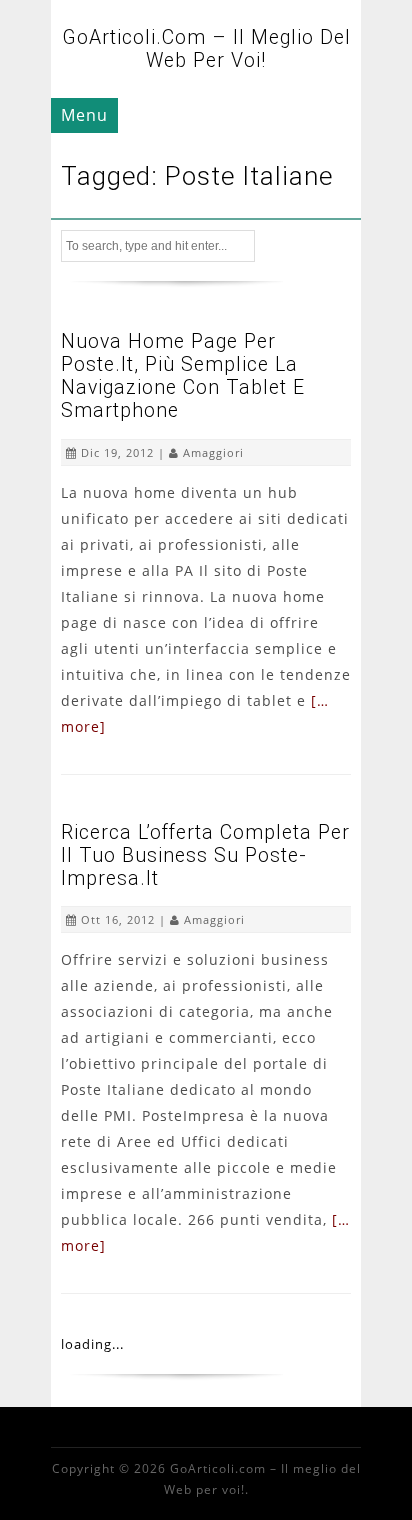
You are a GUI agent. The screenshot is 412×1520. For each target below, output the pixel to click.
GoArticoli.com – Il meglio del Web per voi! (206, 49)
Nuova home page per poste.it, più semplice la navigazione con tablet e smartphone (183, 376)
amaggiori (213, 452)
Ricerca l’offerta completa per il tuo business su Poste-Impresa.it (205, 855)
